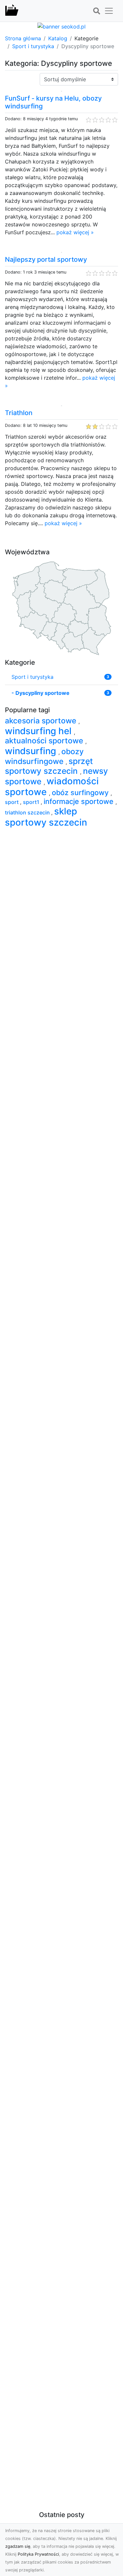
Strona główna (23, 38)
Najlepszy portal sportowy (46, 259)
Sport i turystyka (33, 46)
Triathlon (19, 413)
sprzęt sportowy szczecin (49, 766)
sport (12, 802)
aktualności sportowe (45, 741)
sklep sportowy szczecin (46, 817)
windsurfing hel (39, 731)
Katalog (58, 38)
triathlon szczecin (28, 812)
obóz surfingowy (81, 792)
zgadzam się (18, 2546)
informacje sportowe (80, 801)
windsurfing (32, 751)
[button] (96, 11)
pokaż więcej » (75, 232)
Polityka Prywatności (38, 2554)
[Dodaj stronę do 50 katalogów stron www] (61, 26)
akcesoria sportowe (42, 721)
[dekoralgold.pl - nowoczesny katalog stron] (12, 11)
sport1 (32, 802)
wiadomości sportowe (52, 786)
